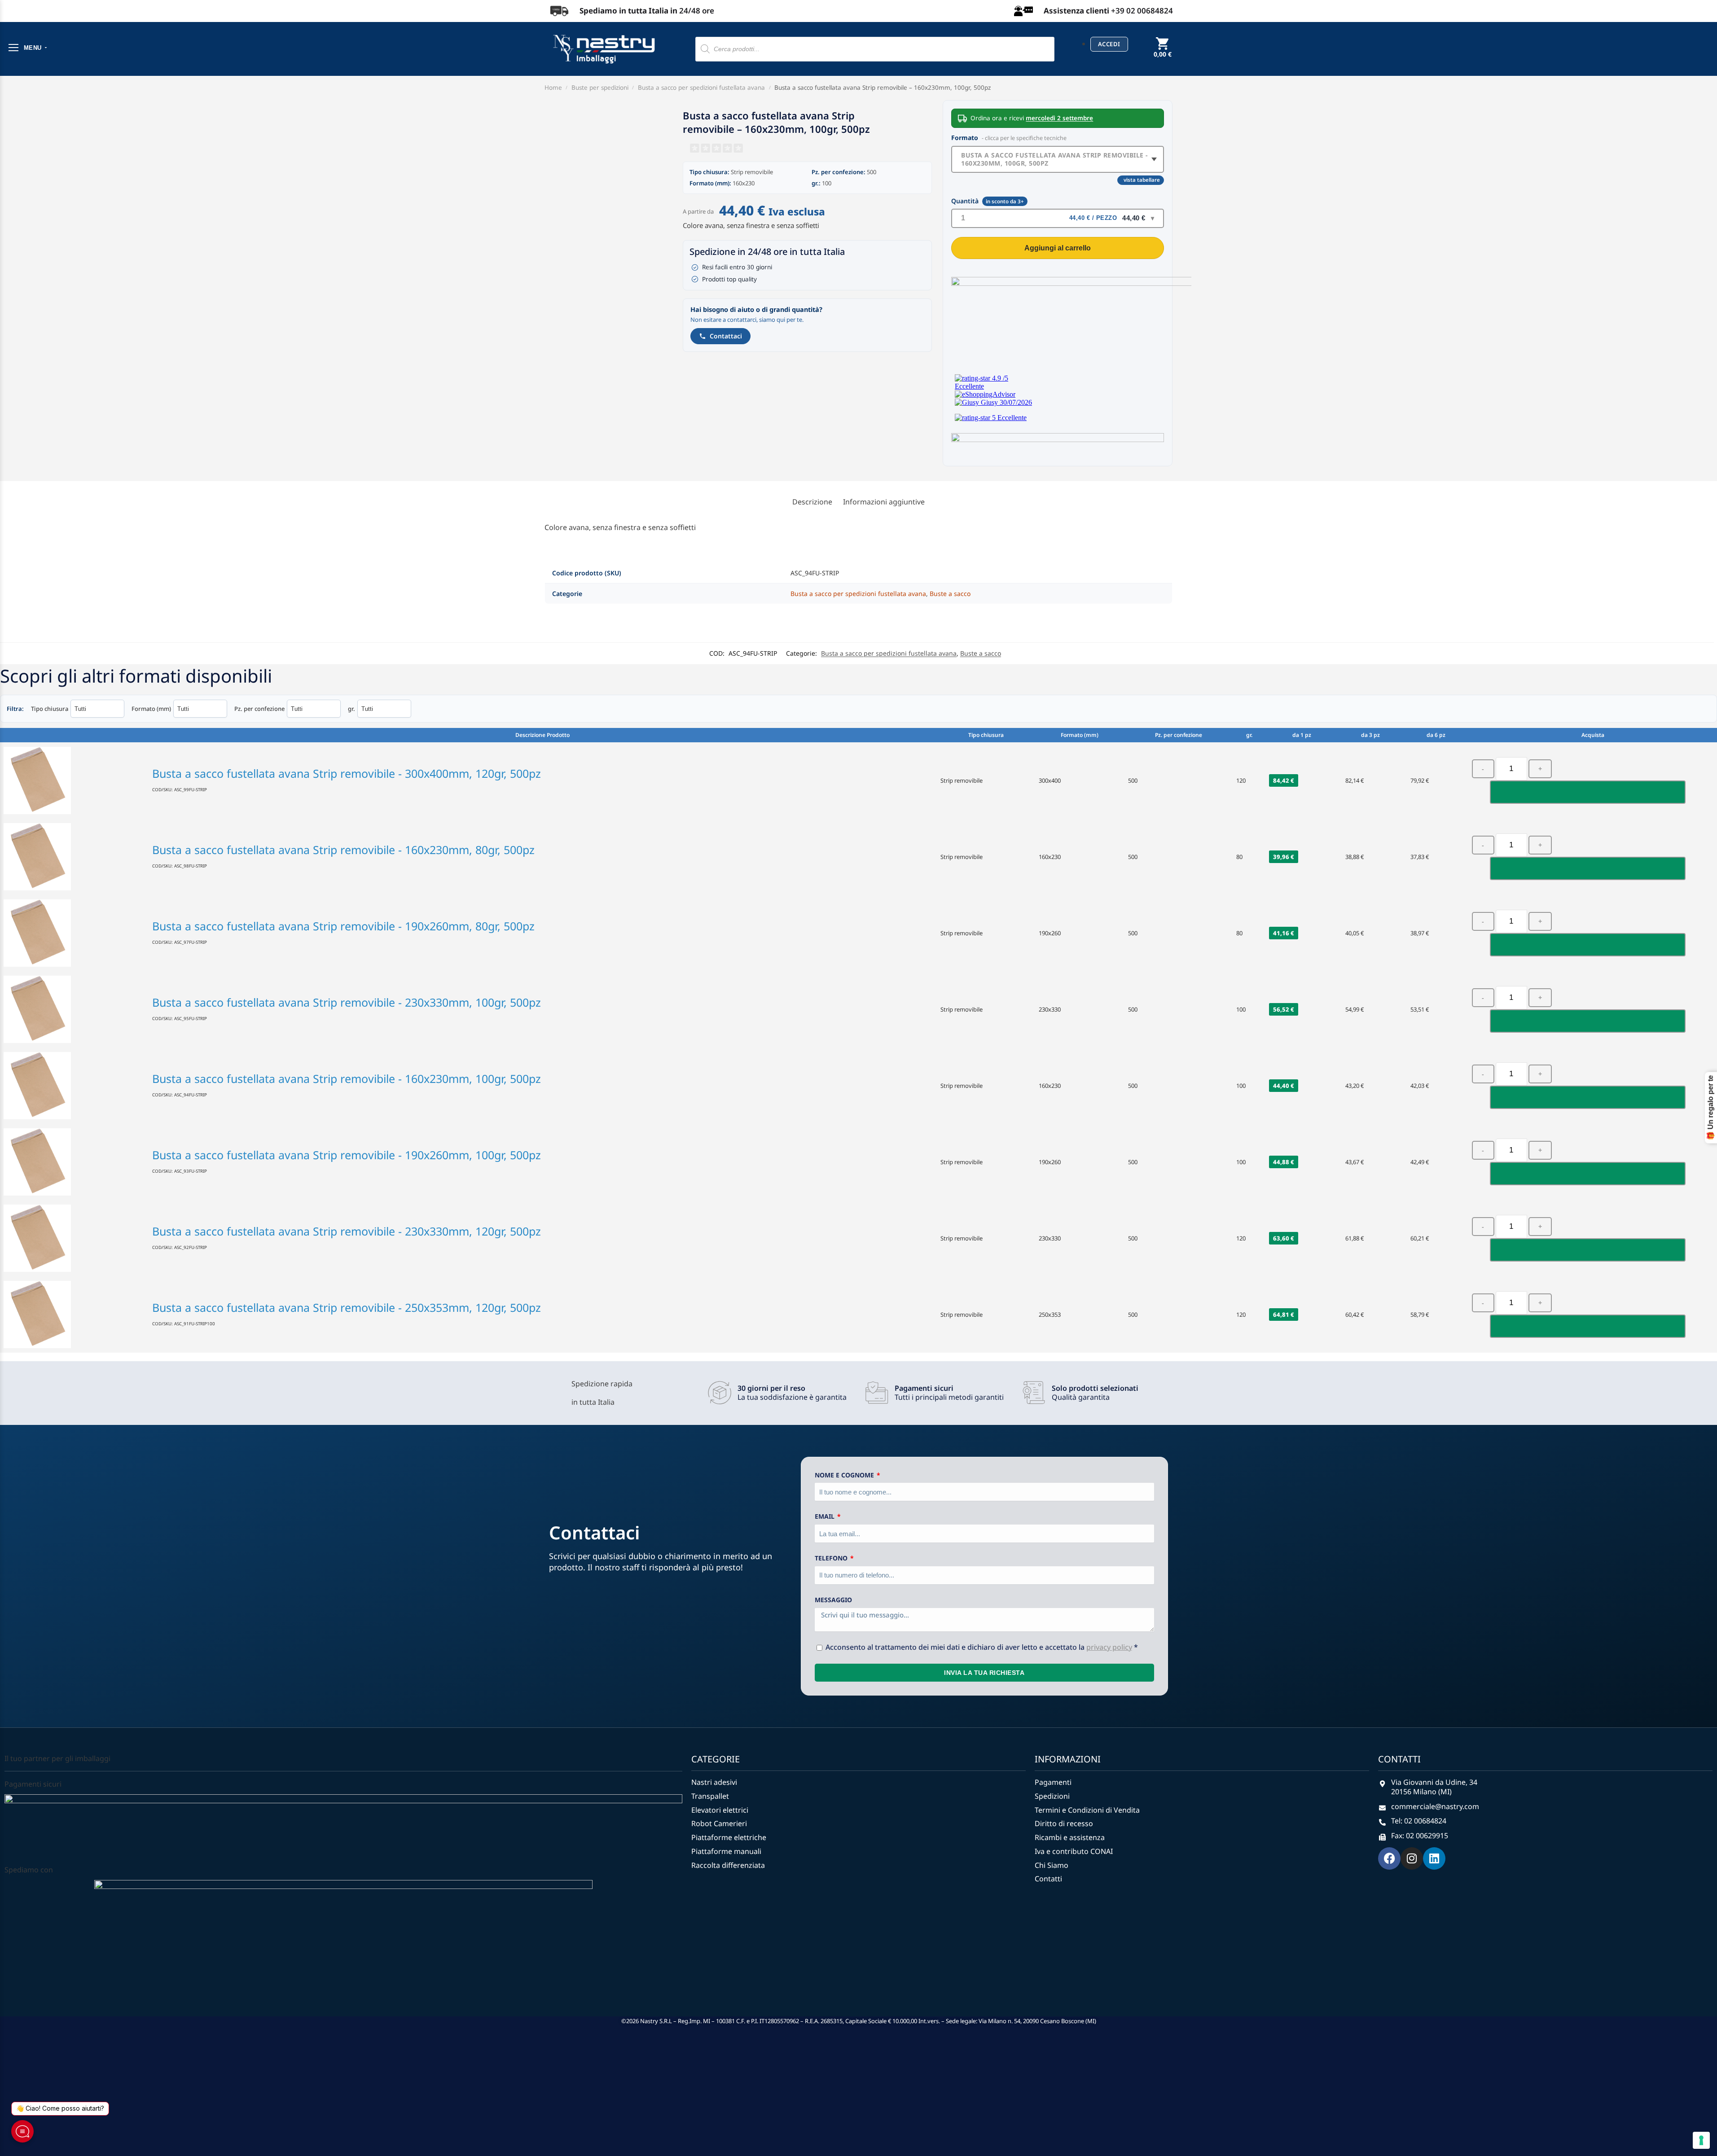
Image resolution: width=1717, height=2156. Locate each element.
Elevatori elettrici (720, 1798)
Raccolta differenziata (728, 1853)
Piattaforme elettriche (729, 1825)
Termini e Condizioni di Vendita (1087, 1798)
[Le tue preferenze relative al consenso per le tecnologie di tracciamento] (1701, 2140)
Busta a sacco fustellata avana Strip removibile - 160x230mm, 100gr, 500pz (1054, 159)
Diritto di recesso (1064, 1812)
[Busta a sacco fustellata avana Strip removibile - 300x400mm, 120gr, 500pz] (74, 768)
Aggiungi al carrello (1058, 236)
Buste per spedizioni (600, 88)
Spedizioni (1052, 1784)
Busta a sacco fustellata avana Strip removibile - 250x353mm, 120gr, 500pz (347, 1295)
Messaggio (833, 1588)
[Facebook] (1389, 1846)
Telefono (832, 1546)
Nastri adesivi (714, 1770)
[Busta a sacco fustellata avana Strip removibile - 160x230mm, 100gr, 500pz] (74, 1074)
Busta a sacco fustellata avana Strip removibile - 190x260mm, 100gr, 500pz (347, 1143)
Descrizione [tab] (812, 490)
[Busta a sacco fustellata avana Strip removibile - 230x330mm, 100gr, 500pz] (74, 997)
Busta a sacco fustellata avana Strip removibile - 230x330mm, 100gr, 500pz (347, 990)
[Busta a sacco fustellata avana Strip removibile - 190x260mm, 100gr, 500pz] (74, 1150)
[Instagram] (1412, 1846)
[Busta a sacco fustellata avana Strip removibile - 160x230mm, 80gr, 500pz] (74, 845)
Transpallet (710, 1784)
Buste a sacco (950, 581)
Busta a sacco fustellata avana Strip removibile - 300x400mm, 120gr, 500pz (347, 761)
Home (553, 88)
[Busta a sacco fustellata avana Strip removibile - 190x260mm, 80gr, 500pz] (74, 921)
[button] (1163, 54)
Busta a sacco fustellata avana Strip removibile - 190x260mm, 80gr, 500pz (343, 914)
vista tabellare (1142, 189)
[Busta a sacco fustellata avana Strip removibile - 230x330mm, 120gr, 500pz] (74, 1226)
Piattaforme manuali (726, 1839)
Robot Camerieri (719, 1812)
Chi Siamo (1052, 1853)
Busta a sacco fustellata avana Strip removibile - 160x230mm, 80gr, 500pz (343, 837)
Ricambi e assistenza (1070, 1825)
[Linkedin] (1434, 1846)
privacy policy (1109, 1635)
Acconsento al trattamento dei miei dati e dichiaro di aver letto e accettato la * (982, 1635)
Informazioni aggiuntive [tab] (884, 490)
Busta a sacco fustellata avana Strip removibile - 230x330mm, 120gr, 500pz (347, 1219)
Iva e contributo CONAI (1074, 1839)
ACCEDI (1109, 44)
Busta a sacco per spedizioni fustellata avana (701, 88)
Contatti (1048, 1867)
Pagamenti (1053, 1770)
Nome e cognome (845, 1463)
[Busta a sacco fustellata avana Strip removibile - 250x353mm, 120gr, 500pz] (74, 1302)
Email (826, 1504)
